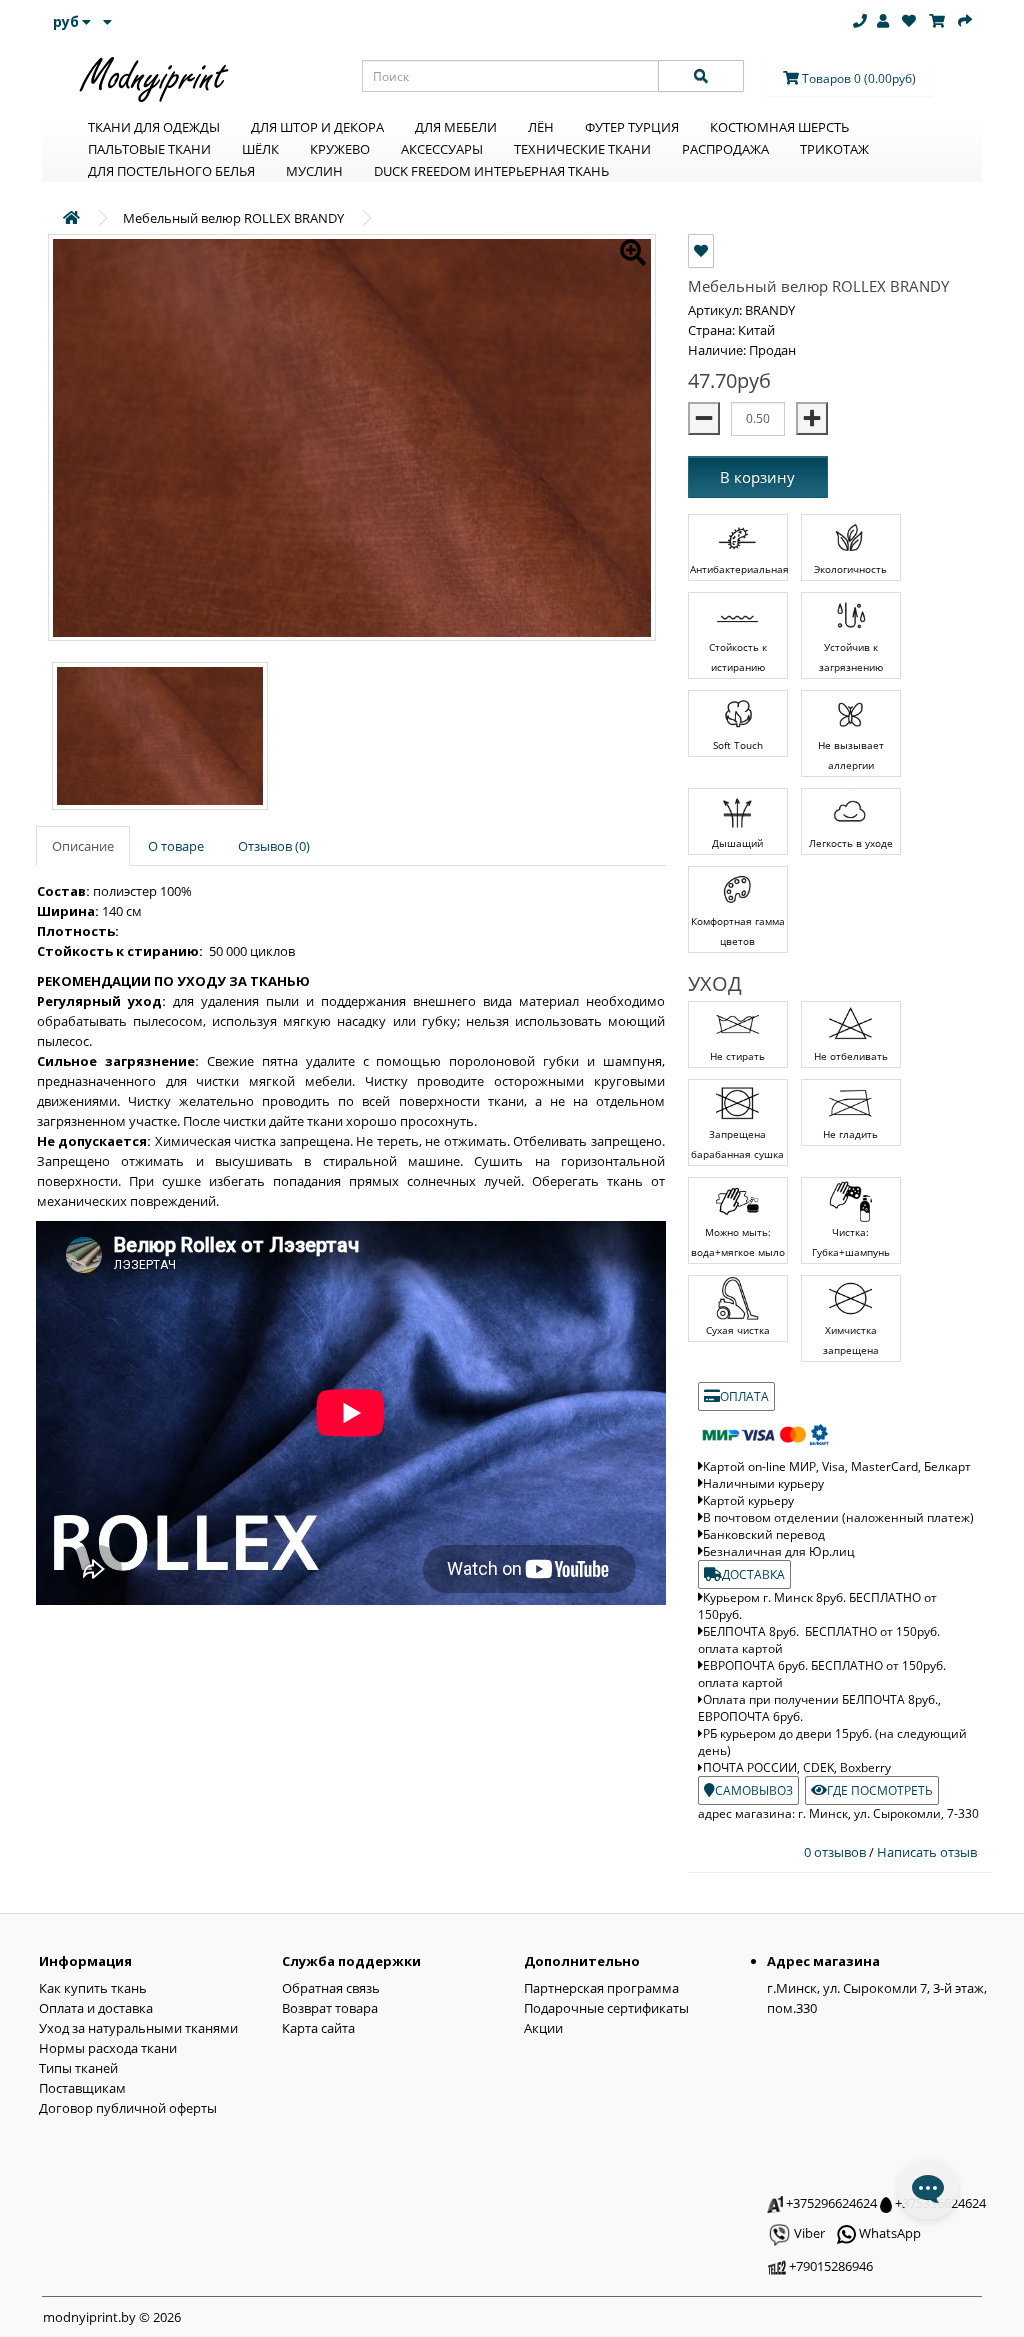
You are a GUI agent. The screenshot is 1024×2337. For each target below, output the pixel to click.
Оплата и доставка (96, 2008)
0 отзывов (836, 1852)
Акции (543, 2028)
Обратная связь (331, 1988)
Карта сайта (318, 2028)
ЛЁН (541, 127)
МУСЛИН (314, 171)
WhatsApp (888, 2233)
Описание (83, 846)
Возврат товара (330, 2008)
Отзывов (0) (274, 846)
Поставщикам (82, 2088)
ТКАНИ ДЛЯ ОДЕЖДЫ (154, 127)
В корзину (757, 477)
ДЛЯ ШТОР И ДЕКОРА (317, 127)
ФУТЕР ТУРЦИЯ (632, 127)
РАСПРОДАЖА (725, 149)
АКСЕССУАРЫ (442, 149)
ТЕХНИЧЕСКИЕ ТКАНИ (582, 149)
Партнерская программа (601, 1988)
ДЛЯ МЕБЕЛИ (456, 127)
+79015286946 (829, 2266)
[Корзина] (937, 21)
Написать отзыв (927, 1852)
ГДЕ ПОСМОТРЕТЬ (880, 1790)
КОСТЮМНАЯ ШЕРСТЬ (779, 127)
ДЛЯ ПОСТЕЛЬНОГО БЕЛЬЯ (171, 171)
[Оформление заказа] (965, 21)
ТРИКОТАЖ (834, 149)
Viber (808, 2233)
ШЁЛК (260, 149)
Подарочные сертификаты (606, 2008)
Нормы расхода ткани (108, 2048)
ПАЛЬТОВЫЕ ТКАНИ (149, 149)
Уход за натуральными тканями (138, 2028)
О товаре (176, 846)
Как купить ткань (93, 1988)
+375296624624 (830, 2203)
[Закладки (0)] (909, 21)
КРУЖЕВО (340, 149)
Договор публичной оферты (128, 2108)
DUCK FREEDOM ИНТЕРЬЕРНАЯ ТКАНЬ (491, 171)
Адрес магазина (823, 1961)
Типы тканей (78, 2068)
